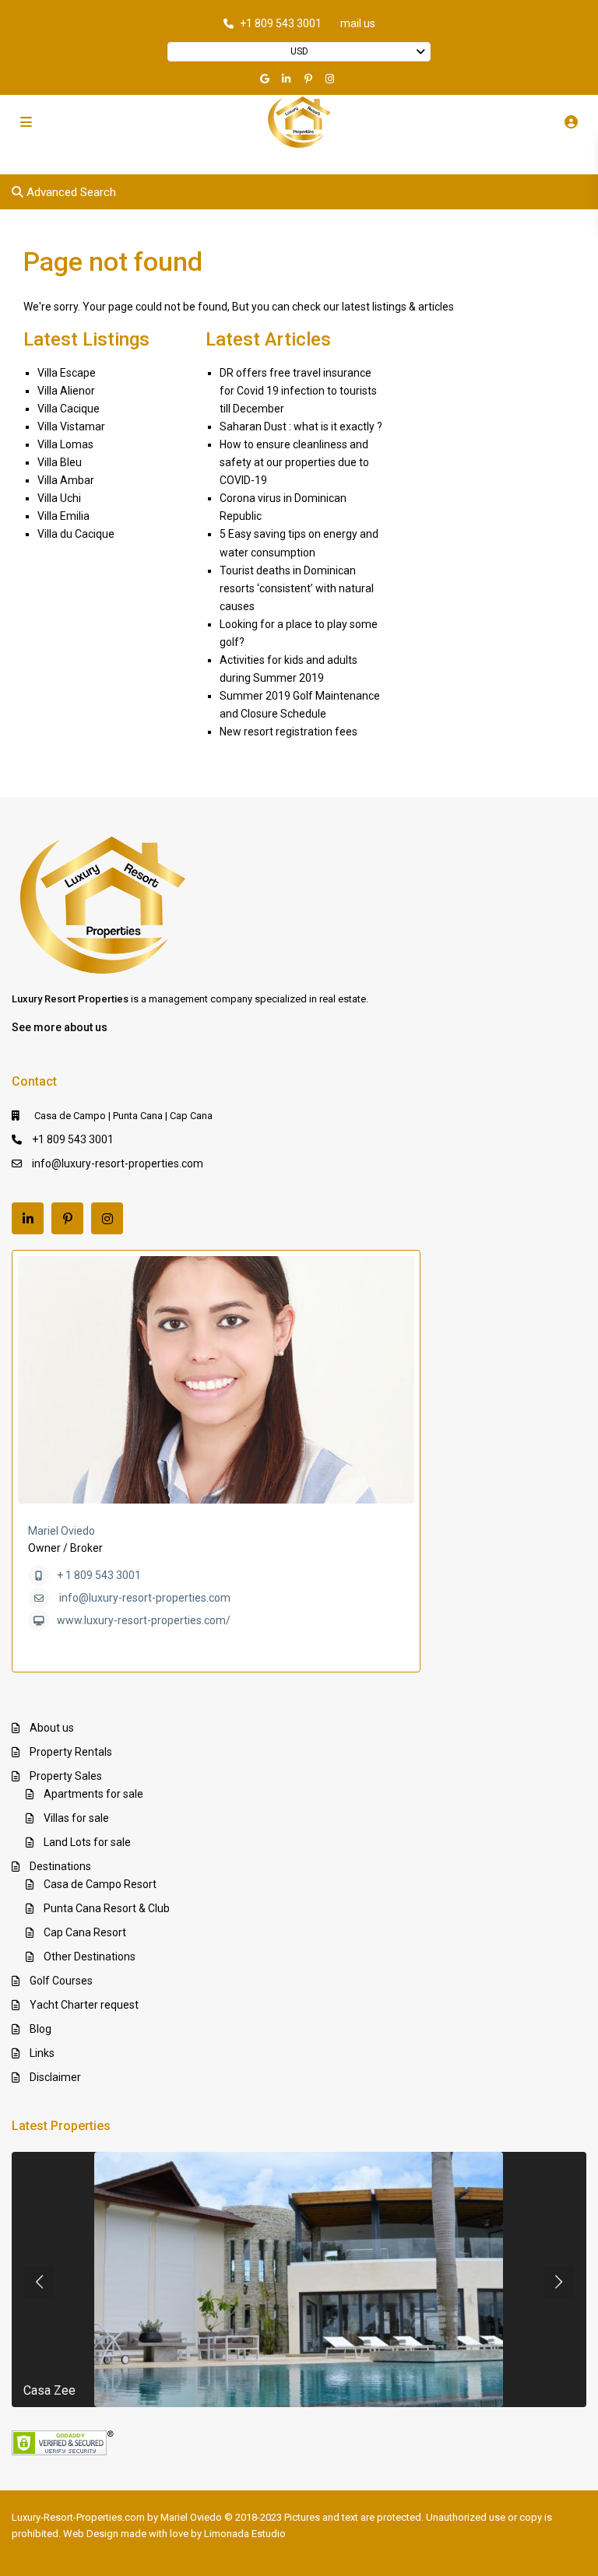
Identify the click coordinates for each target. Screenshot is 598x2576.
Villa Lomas (65, 444)
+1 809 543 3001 (281, 23)
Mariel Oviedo (62, 1531)
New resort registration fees (288, 732)
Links (42, 2053)
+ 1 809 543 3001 (99, 1575)
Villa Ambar (66, 480)
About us (52, 1728)
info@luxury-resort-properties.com (118, 1163)
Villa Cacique (69, 409)
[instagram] (332, 79)
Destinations (60, 1866)
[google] (266, 79)
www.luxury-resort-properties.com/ (144, 1620)
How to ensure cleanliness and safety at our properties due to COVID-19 (294, 462)
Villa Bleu (60, 462)
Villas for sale (76, 1818)
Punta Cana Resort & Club (107, 1908)
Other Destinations (90, 1957)
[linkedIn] (288, 79)
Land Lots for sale (87, 1842)
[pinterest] (310, 79)
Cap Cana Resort (85, 1932)
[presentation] (39, 2282)
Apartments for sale (93, 1794)
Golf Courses (61, 1981)
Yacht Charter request (84, 2005)
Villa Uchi (59, 498)
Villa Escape (67, 373)
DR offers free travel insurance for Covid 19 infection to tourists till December (298, 391)
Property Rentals (71, 1752)
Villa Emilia (63, 516)
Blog (40, 2029)
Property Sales (66, 1776)
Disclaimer (55, 2077)
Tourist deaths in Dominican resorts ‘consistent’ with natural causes (297, 588)
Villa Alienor (66, 391)
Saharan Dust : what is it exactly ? (301, 426)
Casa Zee (49, 2390)
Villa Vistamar (71, 426)
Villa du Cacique (76, 534)
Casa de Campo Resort (100, 1884)
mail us (358, 23)
